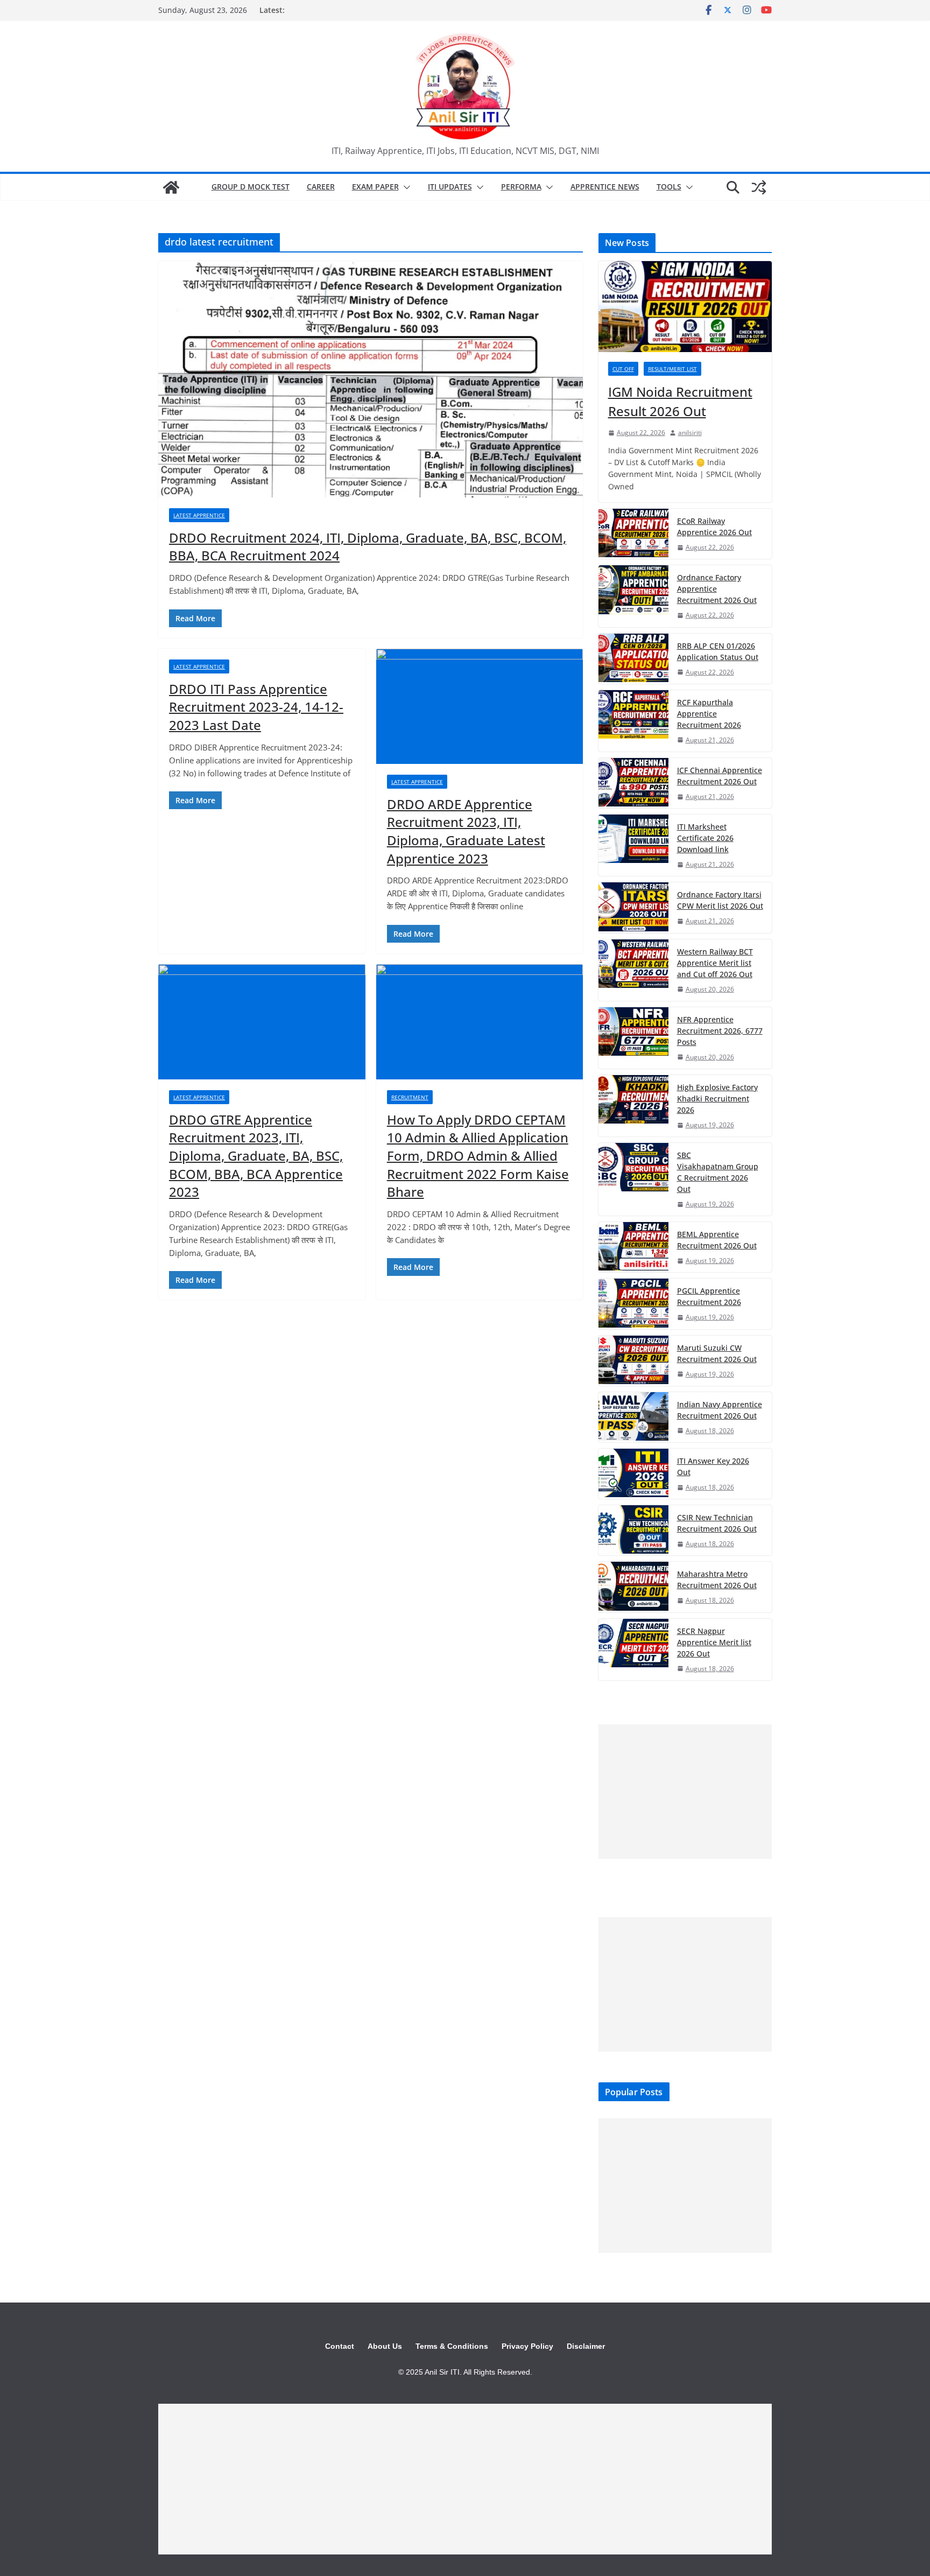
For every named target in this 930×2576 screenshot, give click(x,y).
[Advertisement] (685, 1792)
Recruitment (410, 1097)
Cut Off (623, 369)
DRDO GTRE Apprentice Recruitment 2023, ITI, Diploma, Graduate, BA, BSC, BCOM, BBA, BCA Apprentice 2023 (256, 1156)
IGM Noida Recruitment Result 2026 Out (680, 401)
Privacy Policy (527, 2346)
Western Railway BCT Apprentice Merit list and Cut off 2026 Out (715, 963)
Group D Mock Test (251, 187)
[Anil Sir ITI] (171, 187)
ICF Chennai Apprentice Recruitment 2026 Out (720, 776)
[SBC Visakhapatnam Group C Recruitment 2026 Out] (633, 1179)
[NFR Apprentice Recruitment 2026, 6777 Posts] (633, 1038)
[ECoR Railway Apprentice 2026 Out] (633, 534)
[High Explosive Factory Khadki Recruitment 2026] (633, 1106)
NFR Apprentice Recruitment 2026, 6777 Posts (720, 1031)
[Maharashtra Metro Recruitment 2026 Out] (633, 1587)
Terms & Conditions (452, 2346)
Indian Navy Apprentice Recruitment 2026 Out (720, 1410)
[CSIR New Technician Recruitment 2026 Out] (633, 1530)
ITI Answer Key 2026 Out (713, 1466)
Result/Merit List (672, 369)
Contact (340, 2346)
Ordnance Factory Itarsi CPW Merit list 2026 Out (720, 900)
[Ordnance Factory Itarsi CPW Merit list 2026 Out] (633, 907)
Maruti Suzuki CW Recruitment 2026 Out (717, 1353)
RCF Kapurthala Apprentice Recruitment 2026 (709, 714)
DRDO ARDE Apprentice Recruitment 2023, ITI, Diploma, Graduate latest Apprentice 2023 (466, 831)
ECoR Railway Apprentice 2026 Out (714, 527)
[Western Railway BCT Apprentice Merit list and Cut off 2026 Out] (633, 970)
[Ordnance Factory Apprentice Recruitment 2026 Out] (633, 596)
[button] (405, 187)
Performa (521, 187)
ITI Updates (450, 187)
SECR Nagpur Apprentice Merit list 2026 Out (714, 1642)
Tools (669, 187)
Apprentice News (605, 187)
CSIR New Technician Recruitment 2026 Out (717, 1523)
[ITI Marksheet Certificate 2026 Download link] (633, 845)
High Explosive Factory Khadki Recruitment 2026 (717, 1099)
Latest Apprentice (199, 515)
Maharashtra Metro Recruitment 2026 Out (717, 1580)
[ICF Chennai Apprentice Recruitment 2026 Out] (633, 783)
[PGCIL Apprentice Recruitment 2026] (633, 1304)
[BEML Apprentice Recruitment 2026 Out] (633, 1247)
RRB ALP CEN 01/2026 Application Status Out (718, 651)
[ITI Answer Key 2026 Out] (633, 1474)
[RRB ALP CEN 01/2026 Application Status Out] (633, 659)
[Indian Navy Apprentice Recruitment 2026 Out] (633, 1417)
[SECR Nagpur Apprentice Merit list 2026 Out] (633, 1650)
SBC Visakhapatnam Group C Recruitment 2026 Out (718, 1172)
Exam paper (375, 187)
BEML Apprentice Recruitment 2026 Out (717, 1240)
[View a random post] (759, 187)
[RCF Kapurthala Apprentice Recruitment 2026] (633, 721)
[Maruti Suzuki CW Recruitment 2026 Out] (633, 1361)
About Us (385, 2346)
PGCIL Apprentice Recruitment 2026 (709, 1296)
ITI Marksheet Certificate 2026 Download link (705, 838)
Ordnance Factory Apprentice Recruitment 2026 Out (717, 589)
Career (321, 187)
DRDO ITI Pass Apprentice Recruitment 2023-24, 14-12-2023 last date (256, 707)
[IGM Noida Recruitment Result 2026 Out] (685, 307)
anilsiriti (690, 433)
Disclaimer (586, 2346)
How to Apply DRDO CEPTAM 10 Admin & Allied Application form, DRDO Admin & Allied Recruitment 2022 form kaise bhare (478, 1156)
